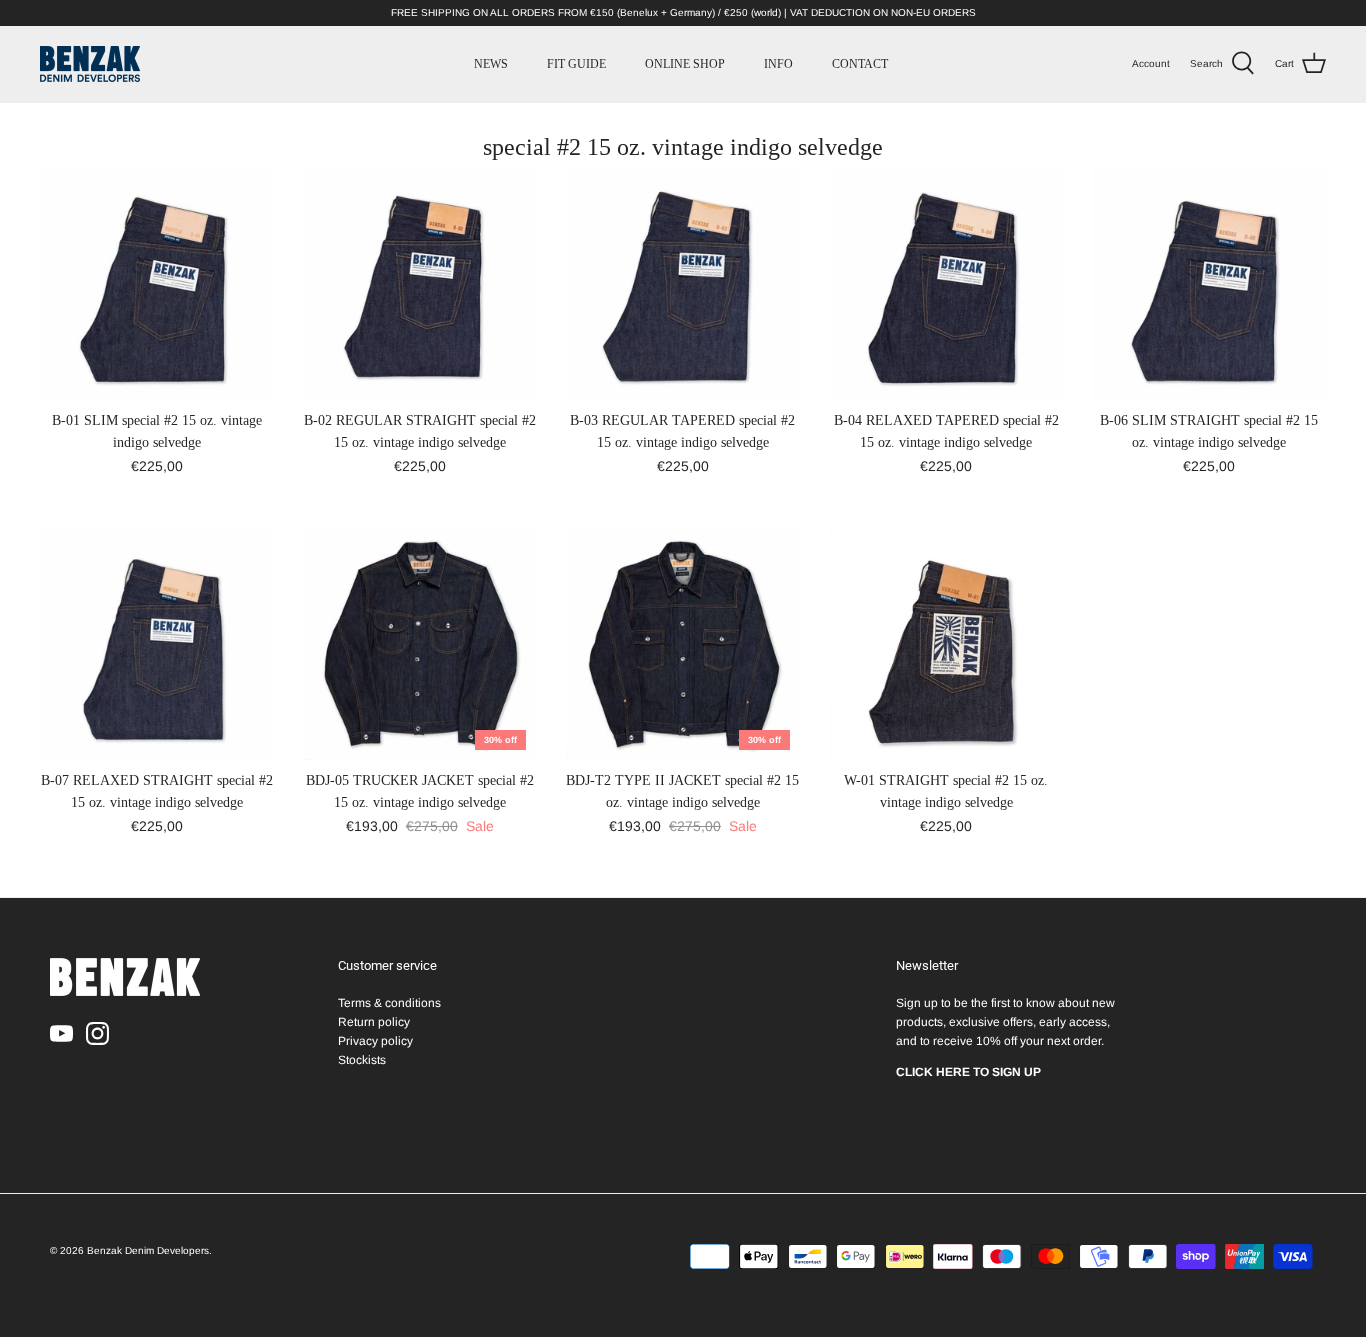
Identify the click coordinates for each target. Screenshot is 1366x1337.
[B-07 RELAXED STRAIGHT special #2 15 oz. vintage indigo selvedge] (156, 643)
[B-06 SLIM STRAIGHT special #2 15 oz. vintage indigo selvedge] (1209, 283)
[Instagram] (97, 1033)
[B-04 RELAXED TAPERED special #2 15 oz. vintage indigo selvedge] (946, 283)
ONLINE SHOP (685, 64)
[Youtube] (61, 1033)
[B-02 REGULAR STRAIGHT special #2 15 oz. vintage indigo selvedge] (419, 283)
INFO (778, 64)
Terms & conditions (389, 1003)
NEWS (491, 64)
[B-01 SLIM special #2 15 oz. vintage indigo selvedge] (156, 283)
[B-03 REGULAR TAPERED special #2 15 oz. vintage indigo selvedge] (682, 283)
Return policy (374, 1022)
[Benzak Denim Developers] (90, 64)
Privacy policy (375, 1041)
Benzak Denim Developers (148, 1250)
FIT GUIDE (576, 64)
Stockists (362, 1060)
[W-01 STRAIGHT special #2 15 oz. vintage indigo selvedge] (946, 643)
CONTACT (860, 64)
